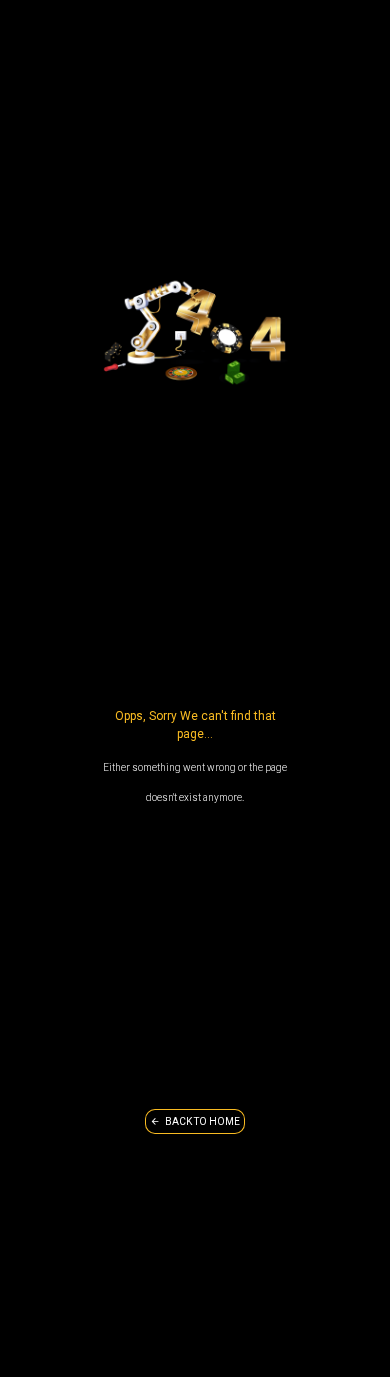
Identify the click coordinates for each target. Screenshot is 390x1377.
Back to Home (202, 1121)
